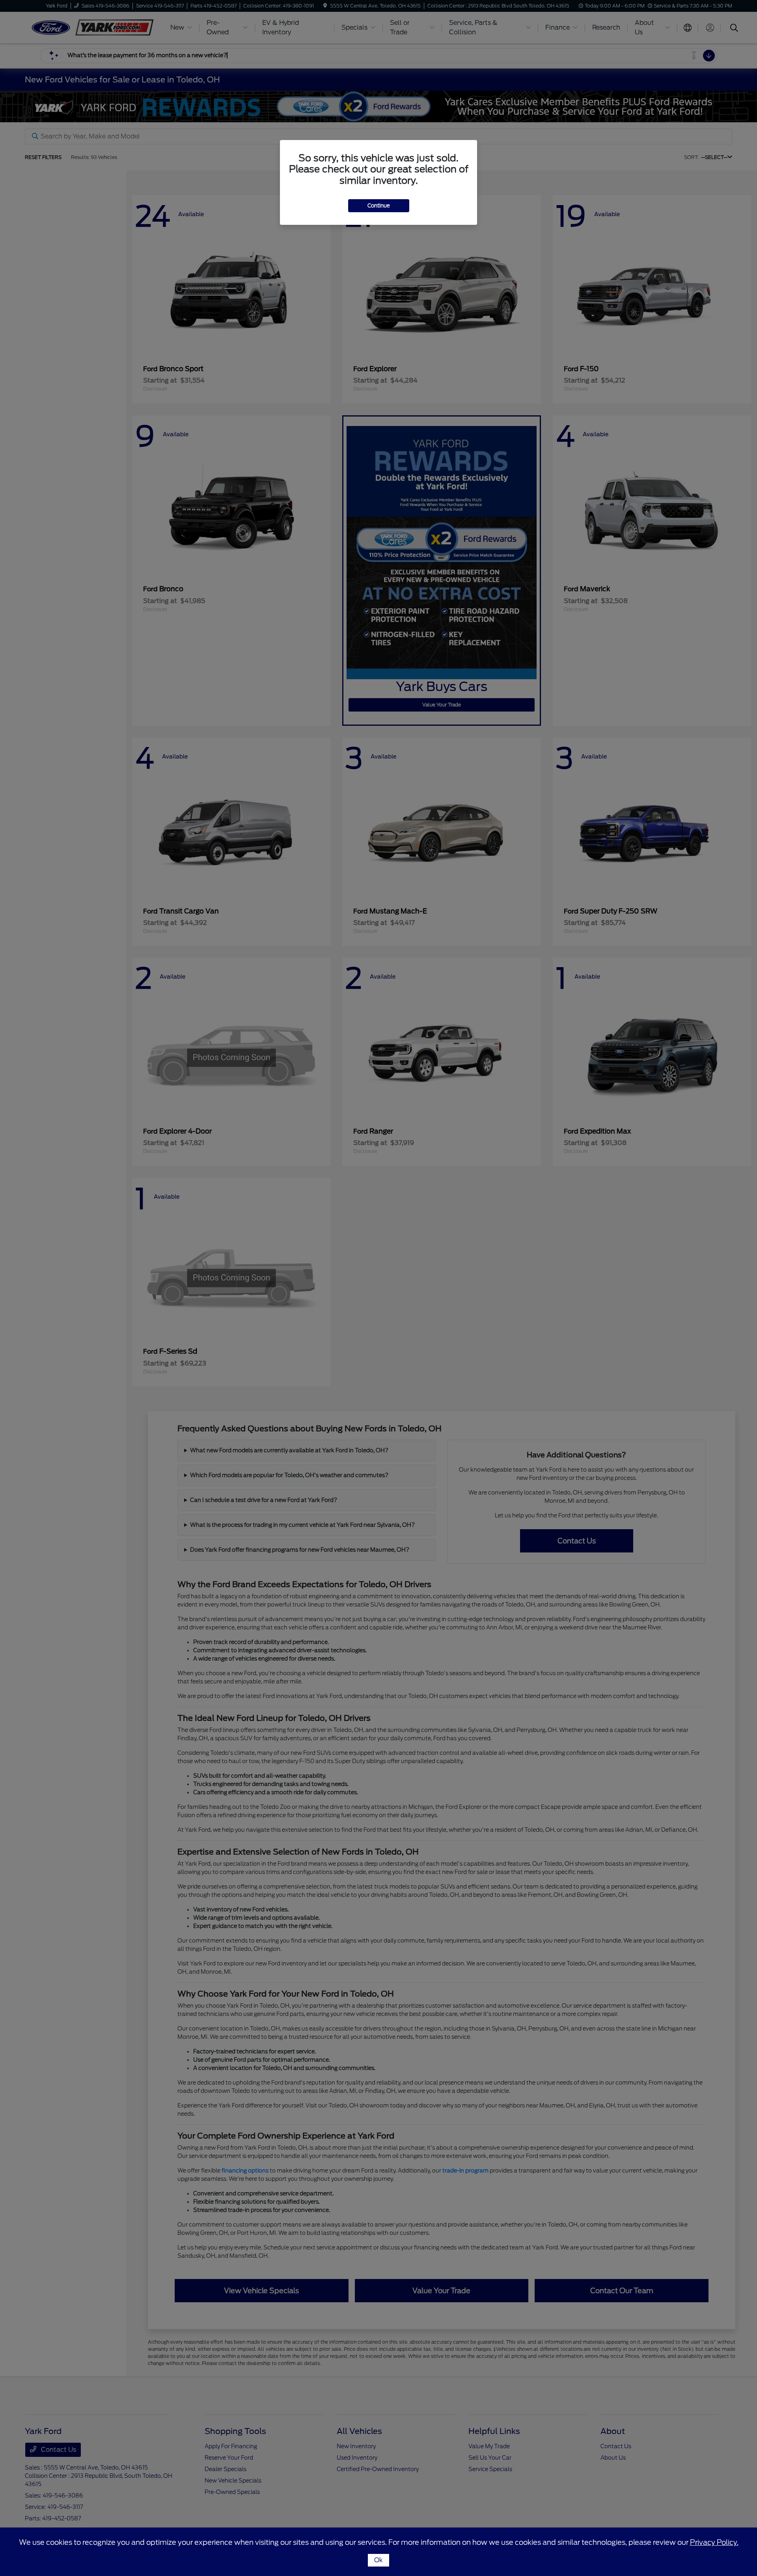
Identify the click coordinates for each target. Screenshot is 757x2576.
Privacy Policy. (714, 2542)
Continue (379, 206)
